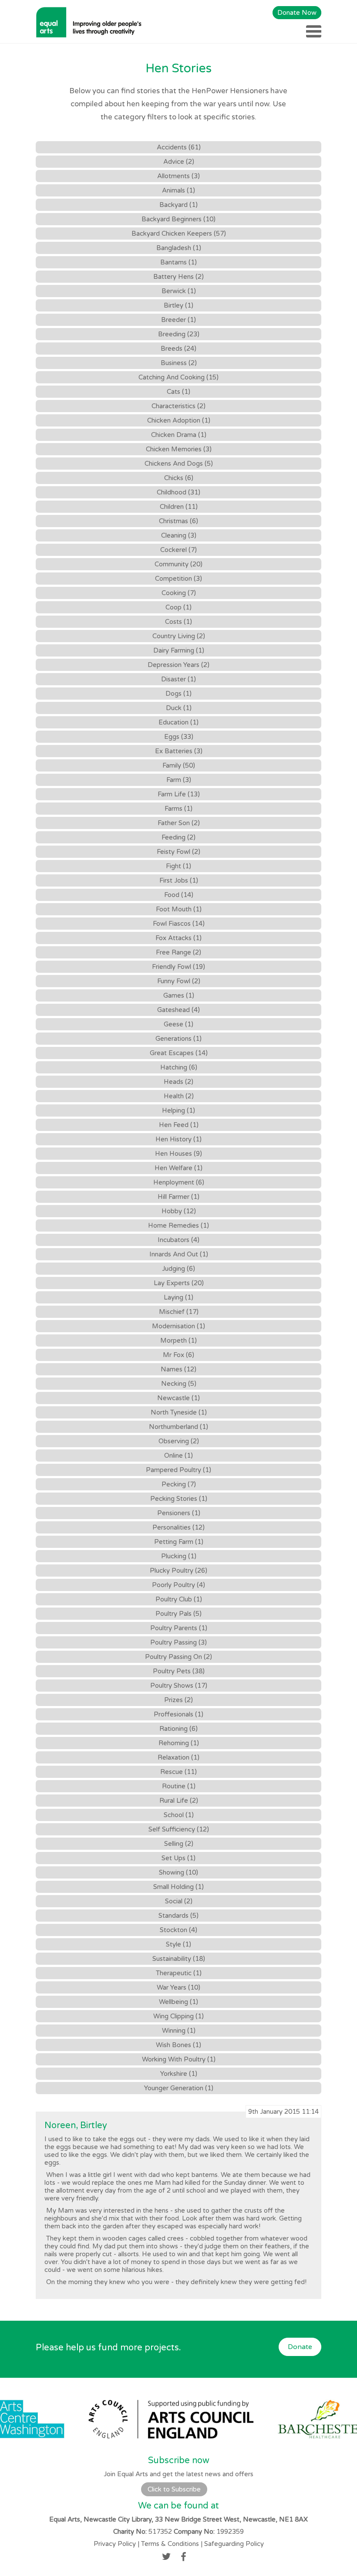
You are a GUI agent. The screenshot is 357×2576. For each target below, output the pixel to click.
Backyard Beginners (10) (178, 219)
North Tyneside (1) (179, 1412)
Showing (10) (178, 1872)
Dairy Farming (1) (179, 650)
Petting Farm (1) (179, 1542)
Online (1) (178, 1456)
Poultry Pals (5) (178, 1614)
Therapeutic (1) (179, 1973)
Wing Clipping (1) (178, 2016)
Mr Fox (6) (178, 1355)
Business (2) (179, 363)
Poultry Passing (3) (178, 1642)
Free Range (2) (178, 952)
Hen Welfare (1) (178, 1168)
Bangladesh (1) (179, 248)
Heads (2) (178, 1082)
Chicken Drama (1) (179, 435)
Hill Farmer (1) (178, 1197)
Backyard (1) (178, 205)
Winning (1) (179, 2031)
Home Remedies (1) (178, 1225)
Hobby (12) (179, 1211)
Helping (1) (178, 1110)
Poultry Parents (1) (179, 1628)
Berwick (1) (179, 291)
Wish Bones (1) (178, 2045)
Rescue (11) (178, 1772)
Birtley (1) (178, 305)
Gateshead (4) (178, 1010)
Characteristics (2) (178, 406)
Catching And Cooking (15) (178, 377)
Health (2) (179, 1096)
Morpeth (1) (178, 1340)
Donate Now (297, 13)
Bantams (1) (178, 262)
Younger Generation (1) (179, 2088)
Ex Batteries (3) (179, 751)
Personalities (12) (178, 1527)
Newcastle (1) (178, 1398)
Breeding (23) (179, 334)
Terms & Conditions (170, 2544)
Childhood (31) (178, 492)
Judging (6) (178, 1269)
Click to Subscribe (174, 2489)
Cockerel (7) (178, 550)
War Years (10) (178, 1987)
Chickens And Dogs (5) (179, 464)
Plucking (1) (179, 1556)
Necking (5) (179, 1384)
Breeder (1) (178, 320)
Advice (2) (179, 162)
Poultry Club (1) (179, 1599)
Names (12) (178, 1369)
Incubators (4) (178, 1240)
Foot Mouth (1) (179, 909)
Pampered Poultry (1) (178, 1470)
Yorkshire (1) (179, 2074)
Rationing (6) (178, 1729)
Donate (300, 2347)
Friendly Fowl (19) (178, 967)
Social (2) (179, 1901)
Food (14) (179, 895)
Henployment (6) (179, 1182)
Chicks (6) (179, 478)
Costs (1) (178, 622)
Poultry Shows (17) (179, 1686)
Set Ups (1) (178, 1858)
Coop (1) (178, 607)
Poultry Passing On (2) (178, 1657)
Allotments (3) (178, 176)
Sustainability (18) (179, 1959)
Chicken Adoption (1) (179, 420)
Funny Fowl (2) (179, 981)
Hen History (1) (178, 1139)
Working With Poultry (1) (179, 2059)
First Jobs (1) (179, 880)
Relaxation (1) (178, 1757)
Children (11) (179, 507)
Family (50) (179, 765)
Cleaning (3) (179, 535)
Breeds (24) (178, 349)
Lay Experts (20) (179, 1283)
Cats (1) (178, 392)
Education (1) (178, 722)
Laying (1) (178, 1297)
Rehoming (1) (179, 1743)
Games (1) (179, 995)
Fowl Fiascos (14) (179, 924)
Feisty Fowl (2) (178, 852)
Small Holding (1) (178, 1887)
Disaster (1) (178, 679)
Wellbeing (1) (178, 2002)
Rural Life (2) (179, 1801)
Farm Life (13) (179, 794)
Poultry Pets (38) (179, 1671)
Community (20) (178, 564)
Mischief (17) (179, 1312)
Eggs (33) (179, 737)
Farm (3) (179, 780)
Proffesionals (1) (178, 1714)
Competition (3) (178, 579)
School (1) (179, 1815)
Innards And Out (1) (179, 1254)
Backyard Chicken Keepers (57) (179, 234)
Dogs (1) (178, 694)
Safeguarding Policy (234, 2544)
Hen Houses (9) (178, 1154)
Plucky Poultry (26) (178, 1571)
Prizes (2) (178, 1700)
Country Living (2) (179, 636)
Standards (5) (178, 1916)
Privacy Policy (115, 2544)
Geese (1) (178, 1024)
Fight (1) (178, 866)
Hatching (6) (179, 1067)
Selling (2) (179, 1844)
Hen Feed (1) (179, 1125)
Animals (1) (178, 190)
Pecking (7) (179, 1484)
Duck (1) (179, 708)
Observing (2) (179, 1441)
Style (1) (178, 1944)
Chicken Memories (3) (179, 449)
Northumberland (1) (178, 1427)
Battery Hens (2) (178, 277)
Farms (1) (178, 809)
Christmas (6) (178, 521)
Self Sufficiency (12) (179, 1829)
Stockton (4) (178, 1930)
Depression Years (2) (178, 665)
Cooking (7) (179, 593)
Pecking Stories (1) (179, 1499)
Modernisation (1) (178, 1326)
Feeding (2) (178, 837)
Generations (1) (178, 1039)
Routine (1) (179, 1786)
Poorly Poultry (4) (178, 1585)
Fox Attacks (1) (178, 938)
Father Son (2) (179, 823)
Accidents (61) (179, 147)
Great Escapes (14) (179, 1053)
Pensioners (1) (179, 1513)
